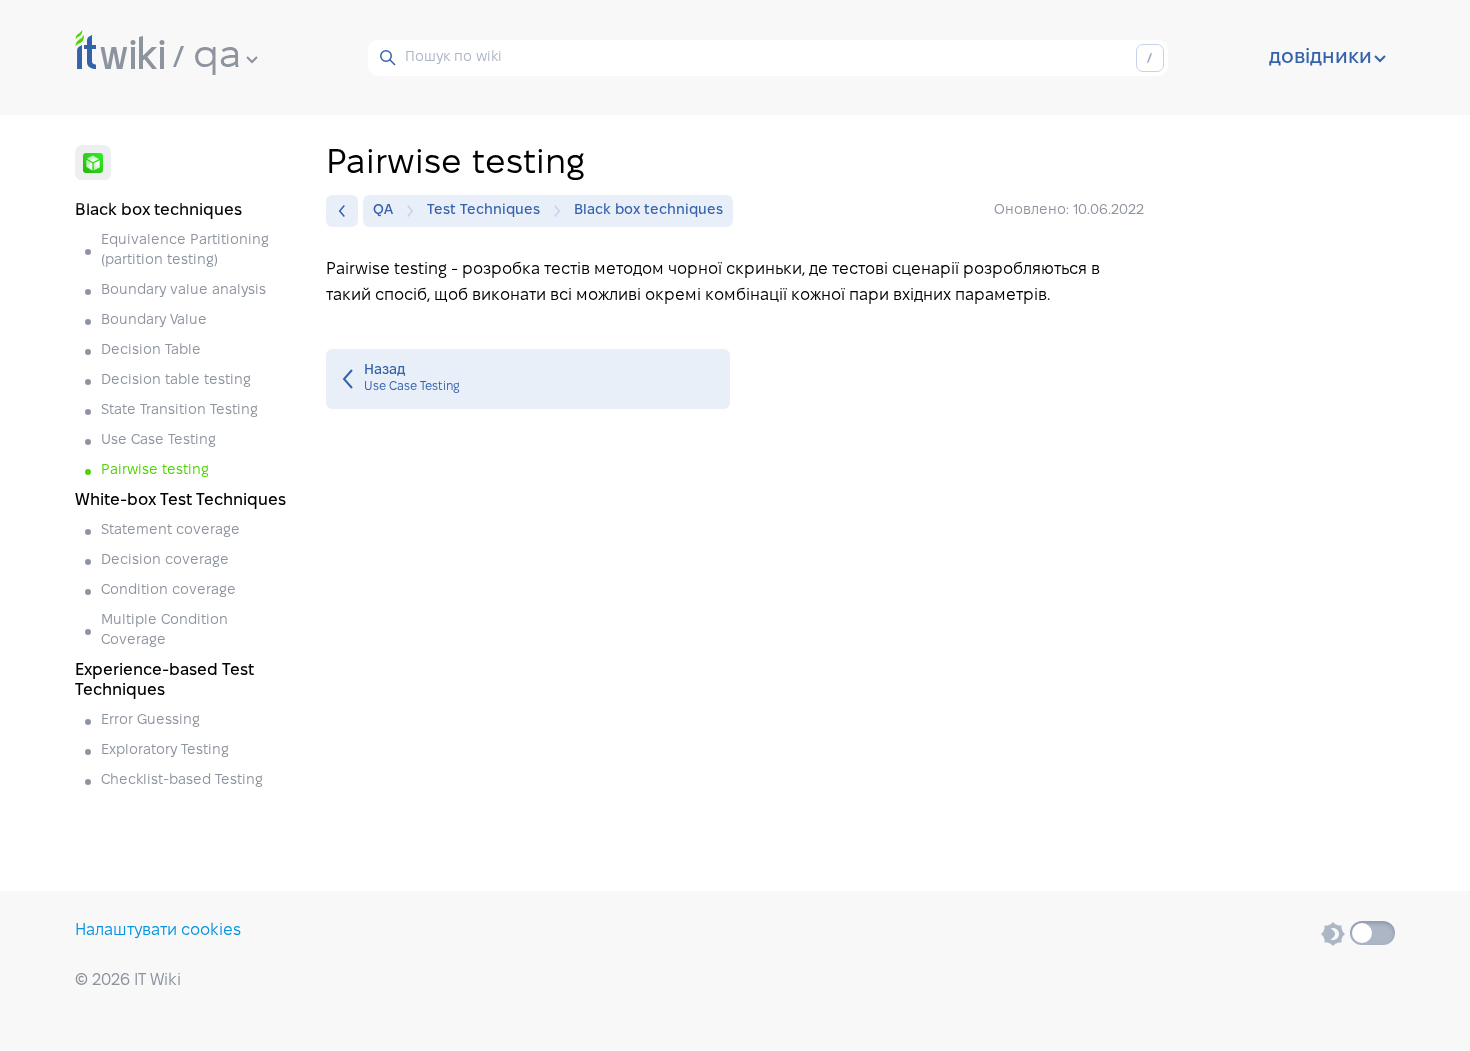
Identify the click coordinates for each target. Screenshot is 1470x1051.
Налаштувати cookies (158, 930)
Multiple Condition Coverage (164, 630)
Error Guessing (150, 720)
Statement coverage (170, 530)
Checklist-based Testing (182, 780)
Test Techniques (483, 210)
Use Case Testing (158, 440)
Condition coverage (168, 590)
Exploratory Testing (165, 750)
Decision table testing (176, 380)
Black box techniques (648, 210)
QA (383, 210)
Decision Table (151, 350)
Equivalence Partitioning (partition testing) (185, 250)
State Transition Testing (179, 410)
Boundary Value (154, 320)
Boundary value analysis (183, 290)
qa (217, 57)
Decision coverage (165, 560)
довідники (1320, 58)
